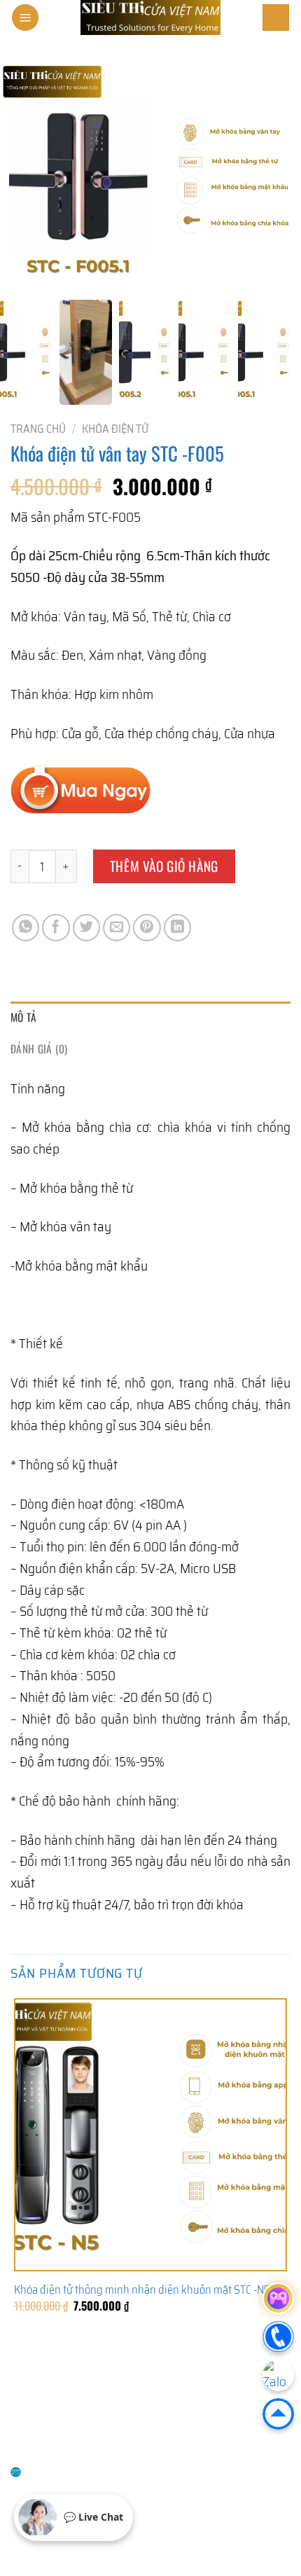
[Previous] (20, 2365)
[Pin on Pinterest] (147, 928)
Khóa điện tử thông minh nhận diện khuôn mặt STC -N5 (142, 2290)
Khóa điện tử (115, 429)
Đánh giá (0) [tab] (39, 1048)
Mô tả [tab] (24, 1017)
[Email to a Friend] (117, 928)
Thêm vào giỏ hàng (164, 866)
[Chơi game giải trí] (278, 2298)
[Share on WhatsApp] (26, 928)
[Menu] (25, 18)
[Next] (65, 2365)
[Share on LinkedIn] (178, 928)
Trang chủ (38, 429)
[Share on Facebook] (56, 928)
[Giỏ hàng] (276, 18)
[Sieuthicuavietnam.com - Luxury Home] (150, 18)
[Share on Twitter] (87, 928)
